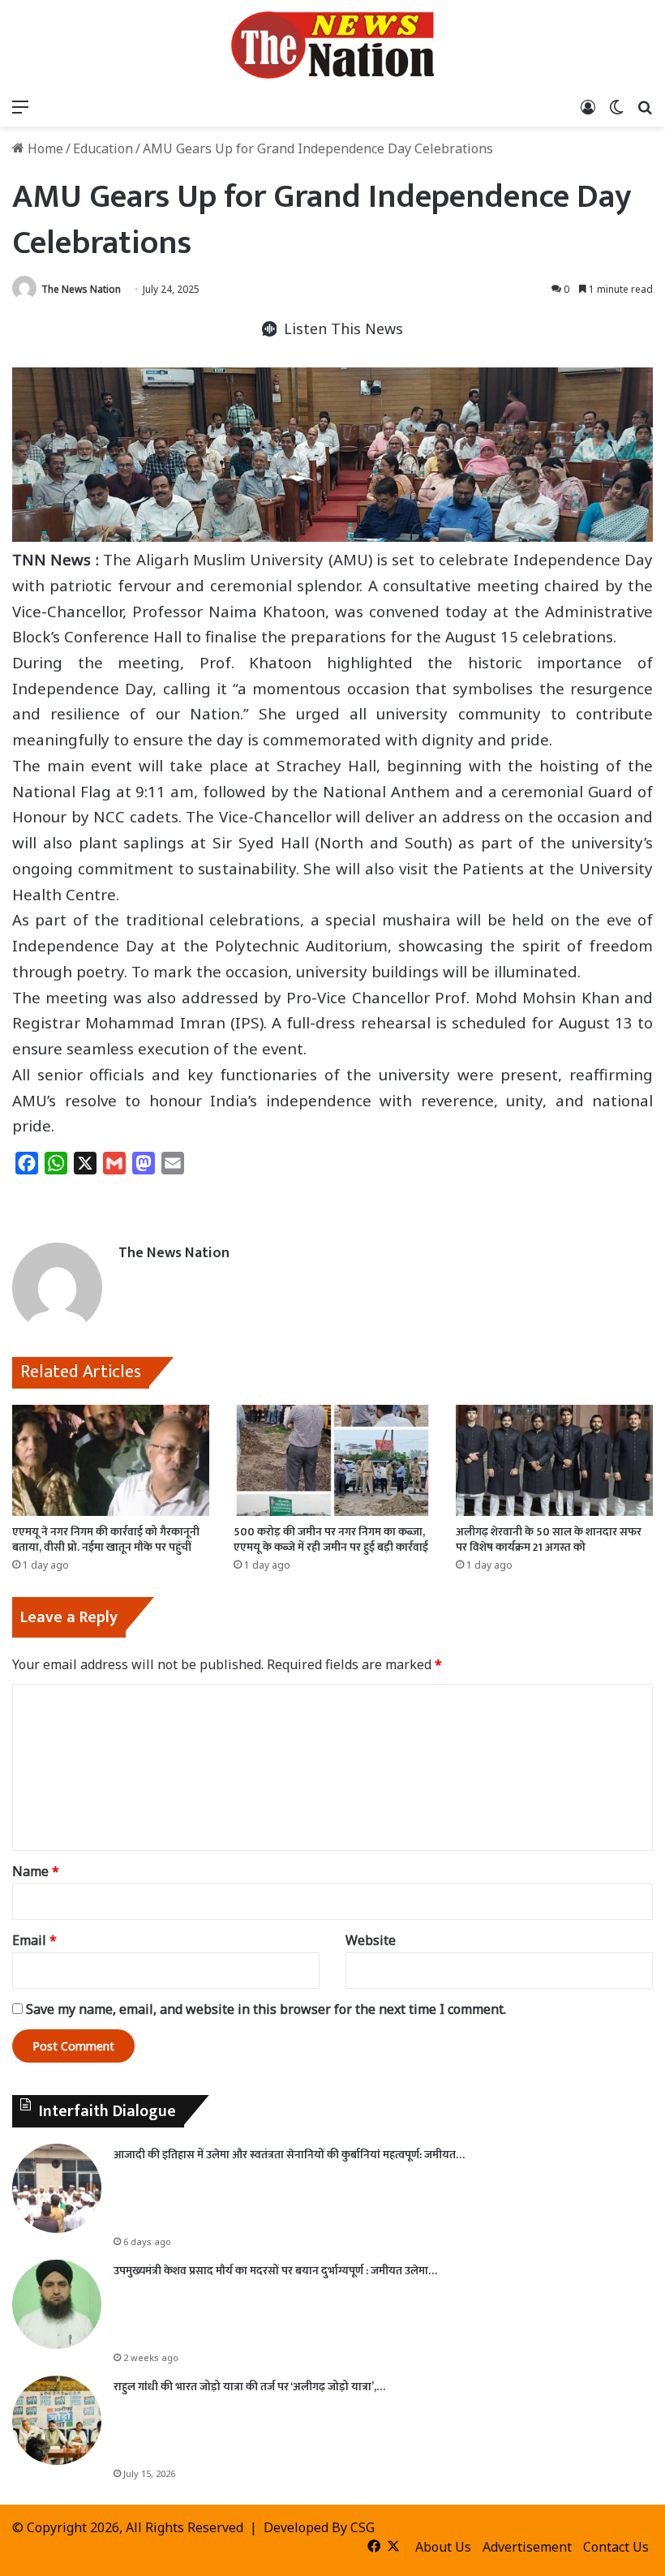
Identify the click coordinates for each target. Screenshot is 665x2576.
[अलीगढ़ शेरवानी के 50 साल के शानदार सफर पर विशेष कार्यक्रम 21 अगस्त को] (554, 1460)
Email (34, 1940)
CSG (363, 2527)
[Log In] (588, 106)
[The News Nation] (332, 45)
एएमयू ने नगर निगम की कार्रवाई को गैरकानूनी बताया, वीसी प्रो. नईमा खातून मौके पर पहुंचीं (106, 1539)
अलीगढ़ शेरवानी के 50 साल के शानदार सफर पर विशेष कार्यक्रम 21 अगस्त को (549, 1539)
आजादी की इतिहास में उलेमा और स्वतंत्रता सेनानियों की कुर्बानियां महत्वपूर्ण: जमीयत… (289, 2155)
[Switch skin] (616, 106)
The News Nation (81, 289)
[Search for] (645, 106)
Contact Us (616, 2547)
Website (371, 1940)
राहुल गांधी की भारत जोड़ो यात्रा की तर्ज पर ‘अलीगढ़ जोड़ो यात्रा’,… (249, 2387)
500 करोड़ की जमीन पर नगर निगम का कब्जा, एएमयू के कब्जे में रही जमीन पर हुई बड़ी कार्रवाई (331, 1539)
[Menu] (20, 106)
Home (44, 148)
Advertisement (527, 2547)
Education (103, 148)
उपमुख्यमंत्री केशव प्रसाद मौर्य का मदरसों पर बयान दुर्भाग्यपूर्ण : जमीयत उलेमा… (275, 2271)
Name (36, 1871)
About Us (443, 2547)
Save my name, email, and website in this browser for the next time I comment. (266, 2009)
